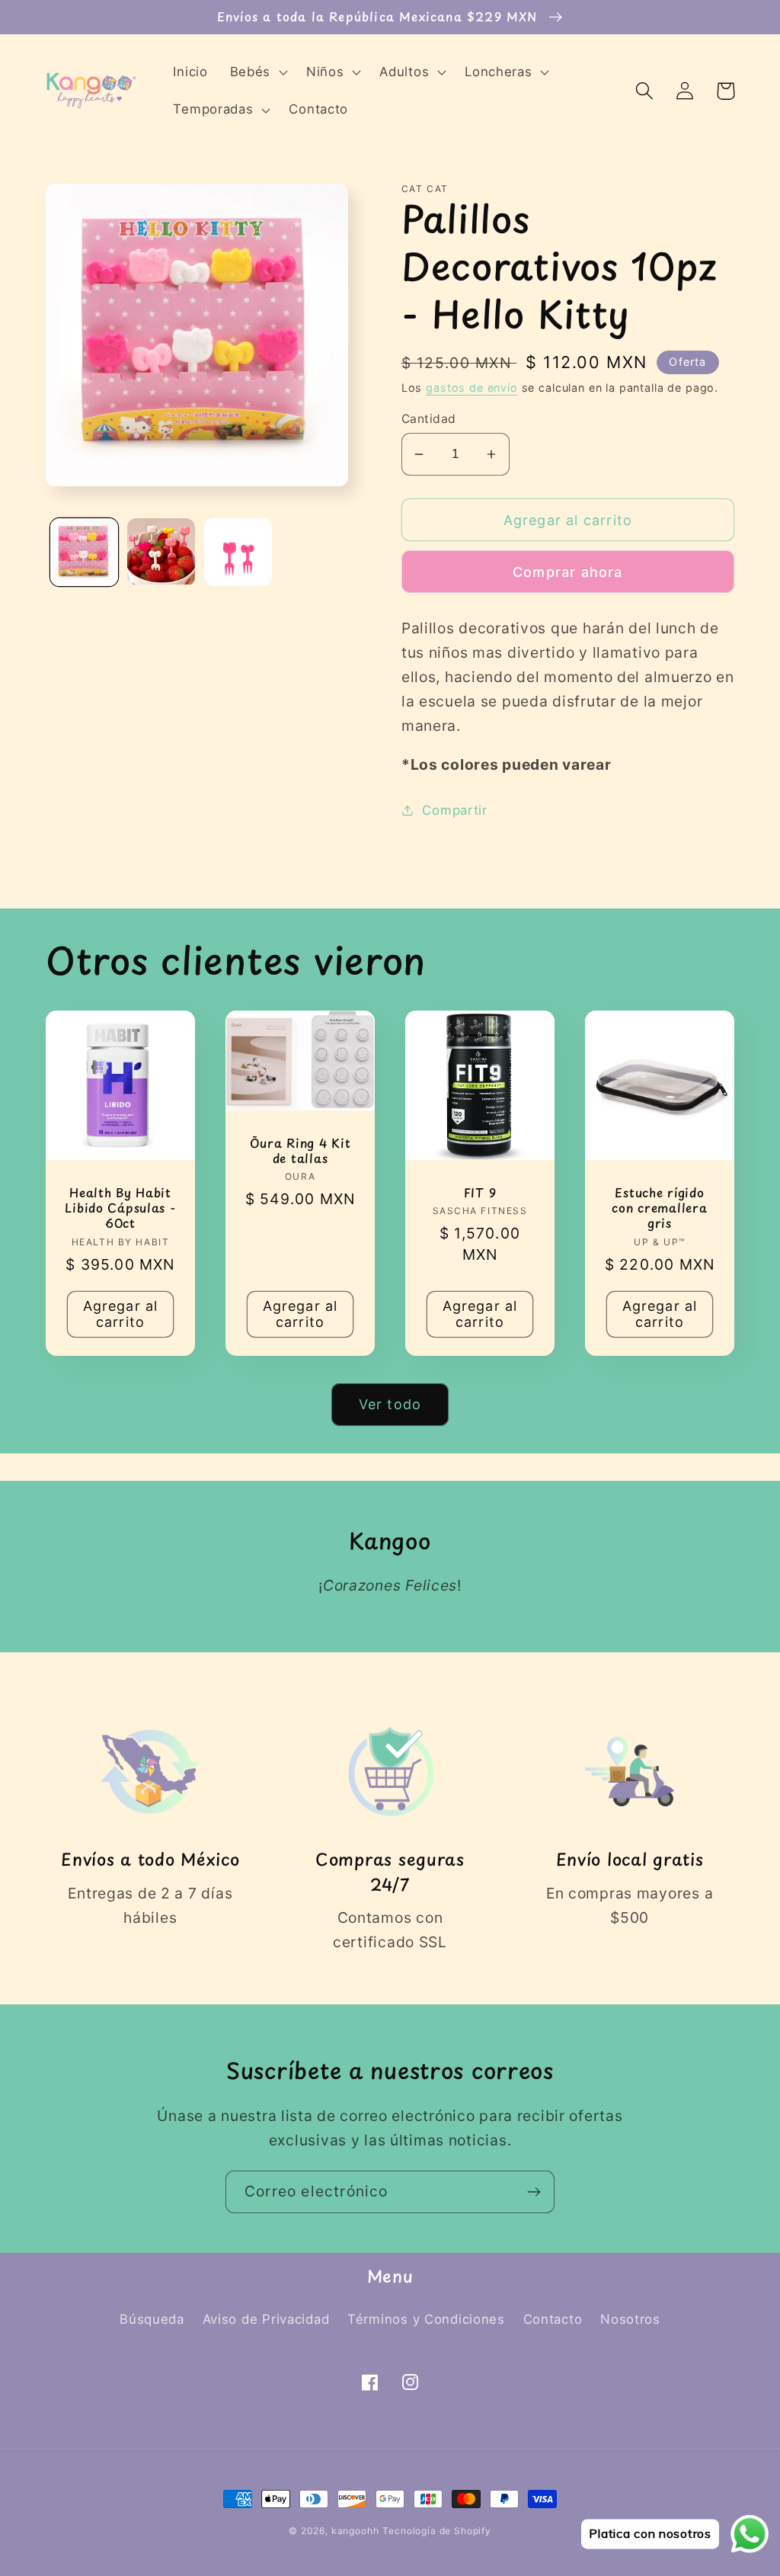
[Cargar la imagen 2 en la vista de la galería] (161, 552)
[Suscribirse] (534, 2192)
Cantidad (429, 419)
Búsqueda (152, 2319)
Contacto (553, 2319)
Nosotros (630, 2319)
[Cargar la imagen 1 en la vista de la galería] (84, 552)
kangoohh (355, 2531)
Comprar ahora (568, 572)
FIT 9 (480, 1193)
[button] (257, 72)
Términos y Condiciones (426, 2319)
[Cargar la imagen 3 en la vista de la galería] (238, 552)
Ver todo (390, 1404)
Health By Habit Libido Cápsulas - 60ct (120, 1208)
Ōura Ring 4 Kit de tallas (300, 1151)
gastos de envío (472, 388)
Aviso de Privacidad (266, 2319)
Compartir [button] (454, 810)
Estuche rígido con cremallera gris (659, 1208)
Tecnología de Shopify (437, 2531)
